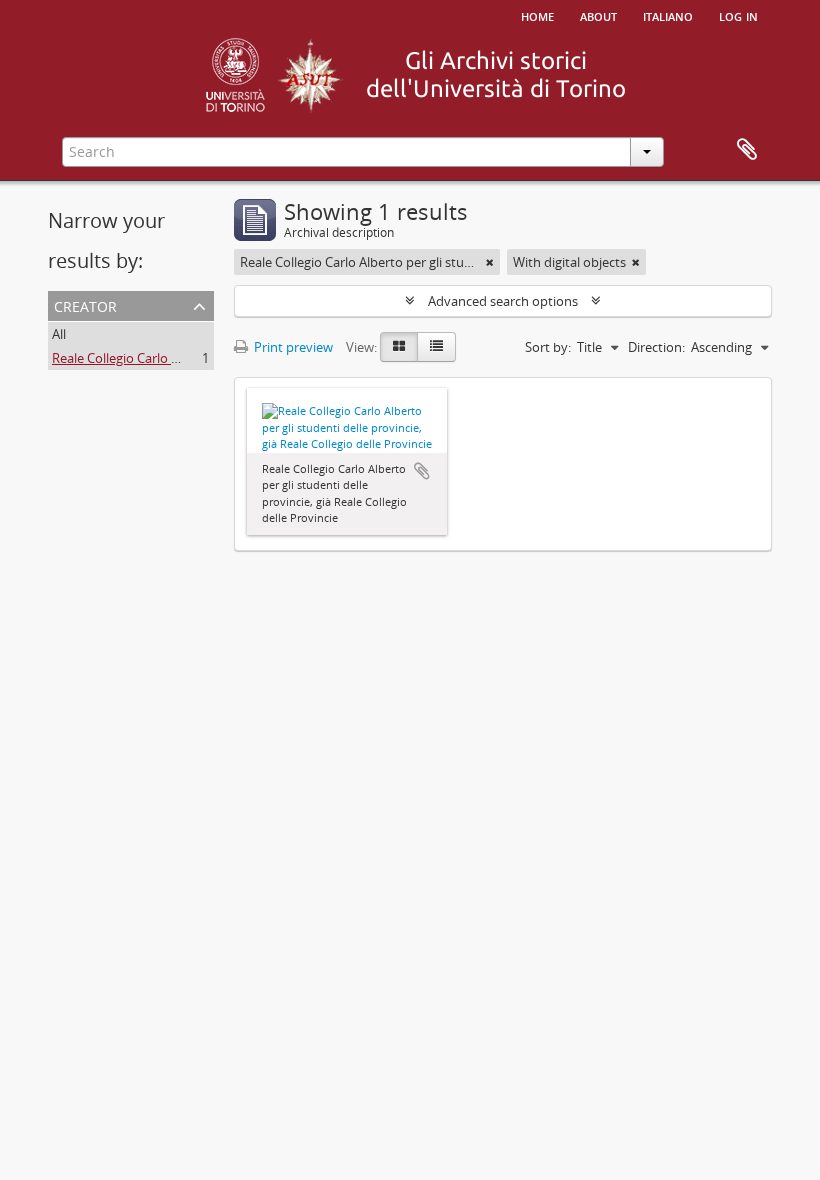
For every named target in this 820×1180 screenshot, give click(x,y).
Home (537, 15)
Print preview (292, 347)
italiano (668, 15)
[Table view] (436, 347)
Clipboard (747, 150)
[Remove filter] (490, 262)
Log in (738, 15)
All (59, 334)
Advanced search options (503, 301)
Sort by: (548, 347)
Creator (85, 304)
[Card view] (399, 347)
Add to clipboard (422, 471)
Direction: (656, 347)
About (598, 15)
